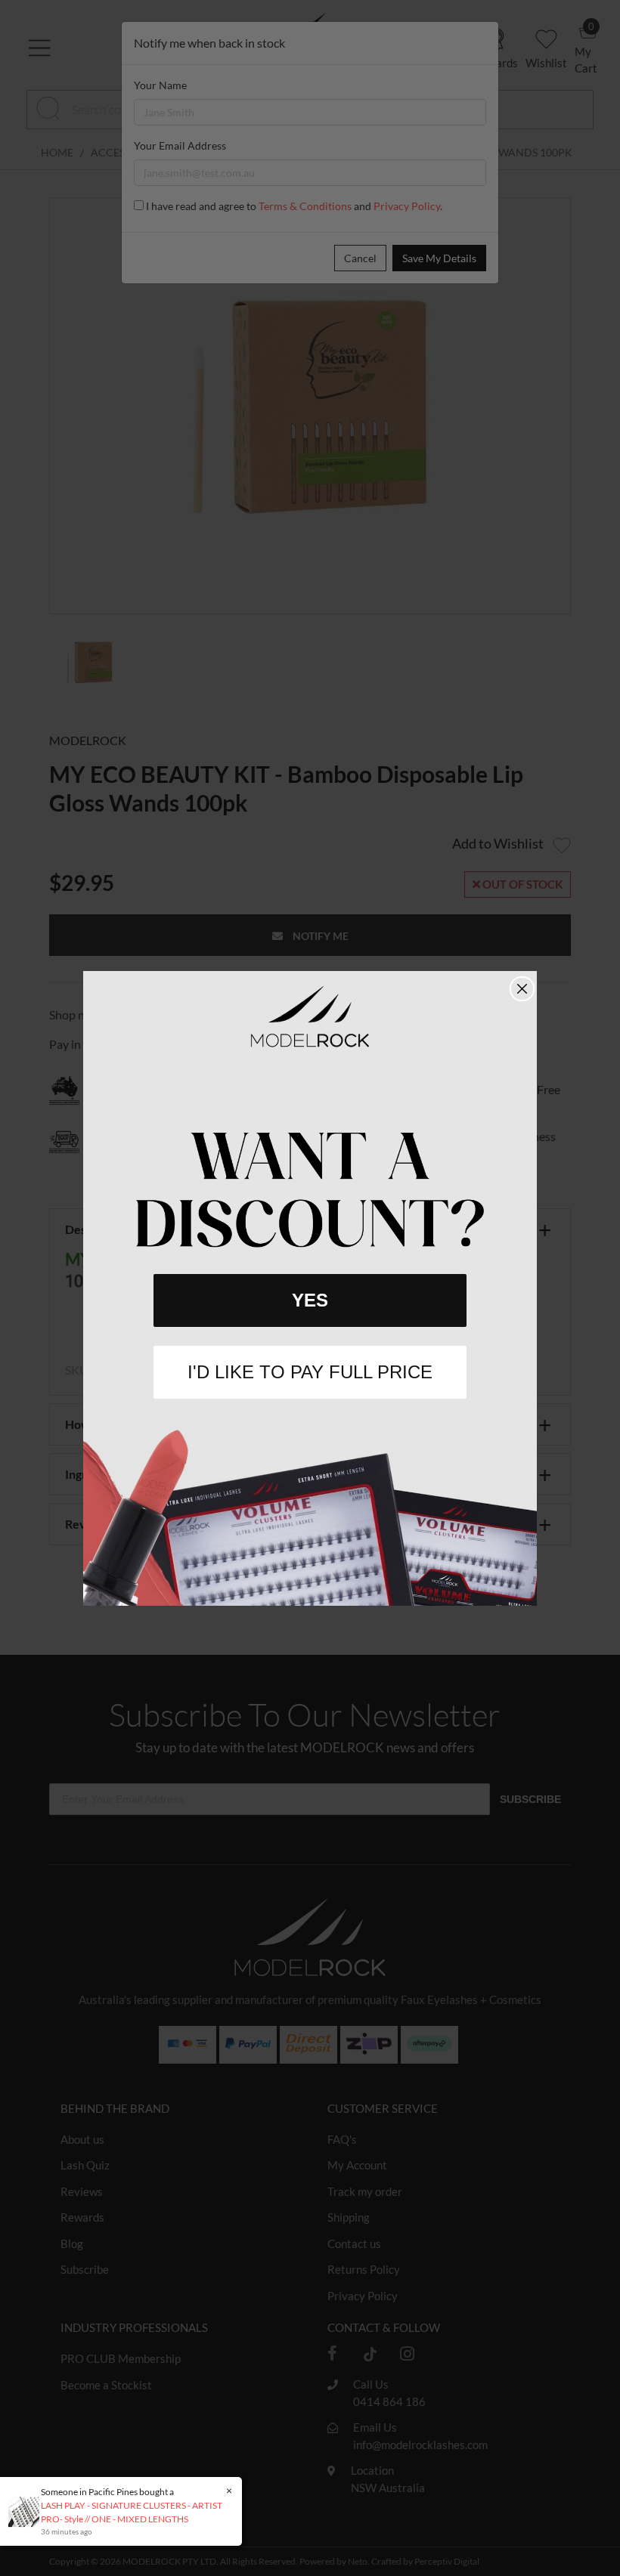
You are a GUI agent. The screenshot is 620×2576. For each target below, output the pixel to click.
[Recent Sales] (28, 2511)
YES (310, 1300)
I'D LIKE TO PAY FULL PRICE (310, 1372)
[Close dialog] (522, 989)
